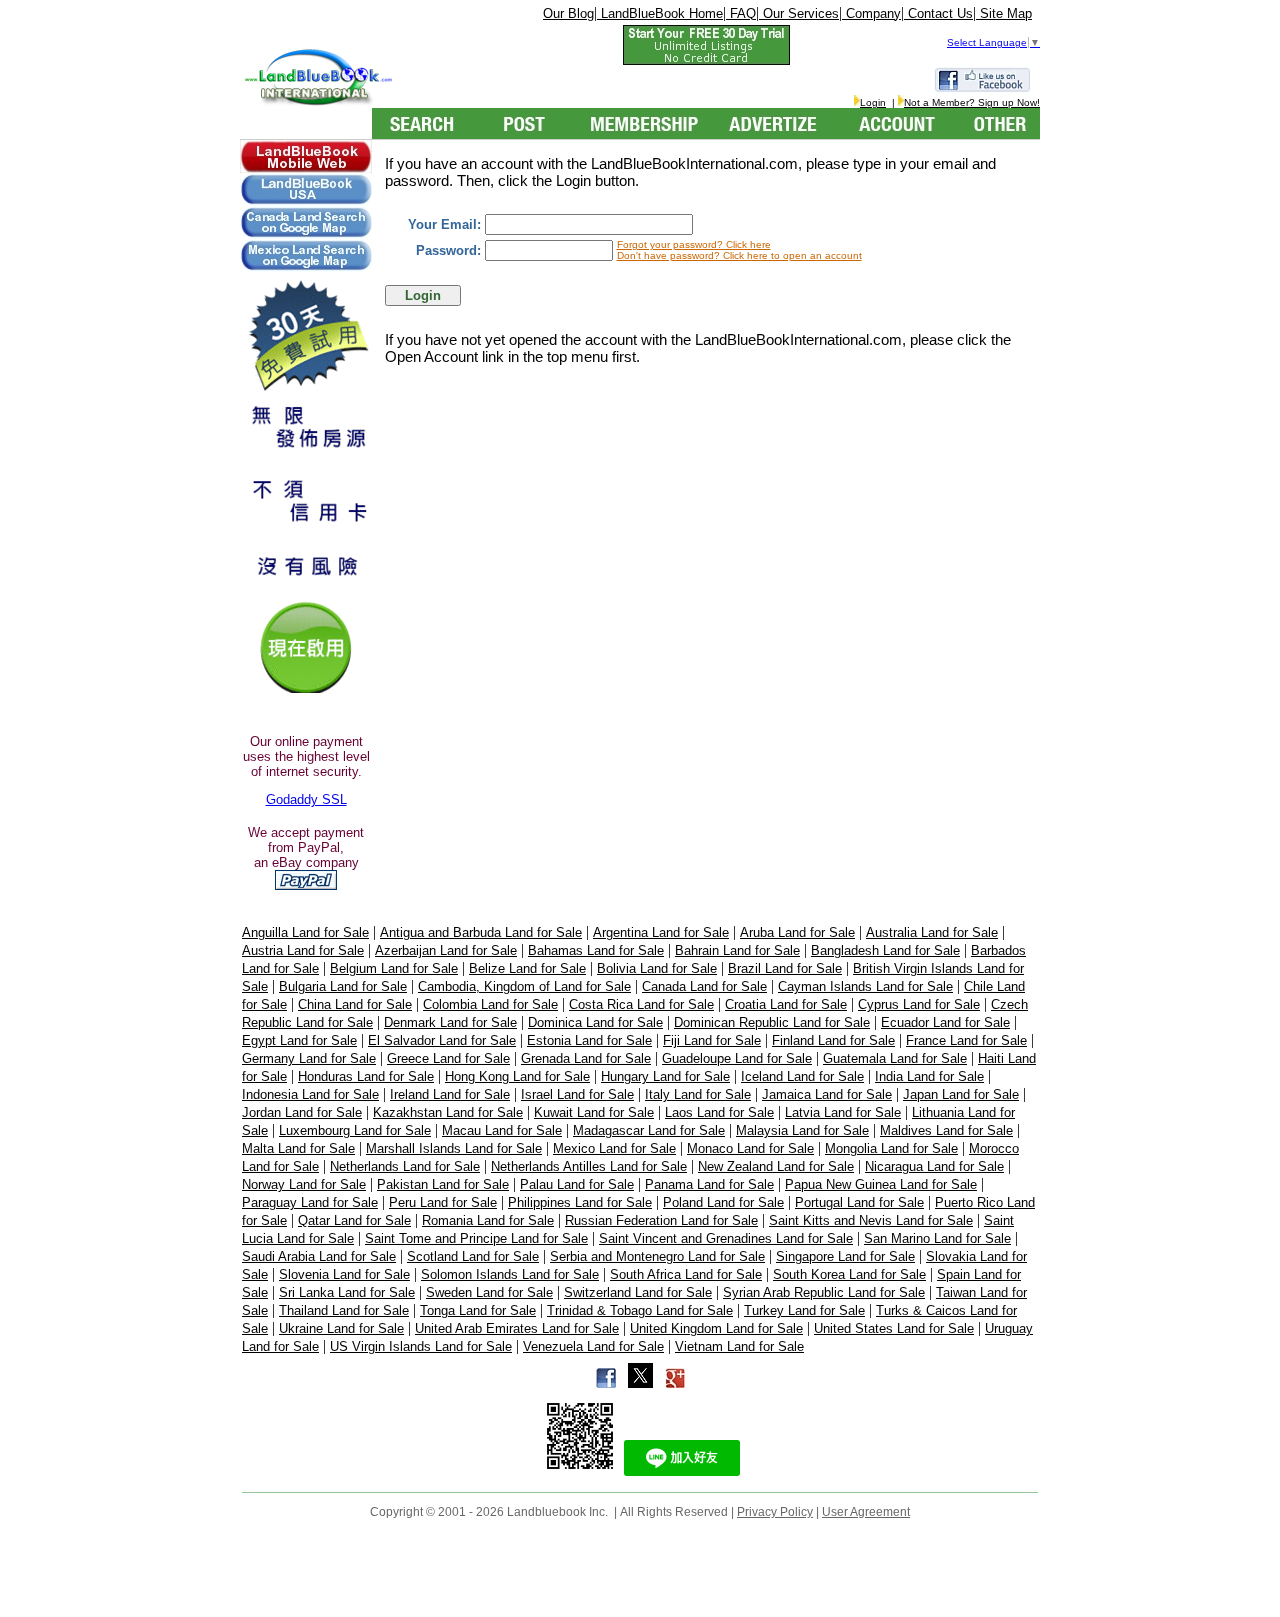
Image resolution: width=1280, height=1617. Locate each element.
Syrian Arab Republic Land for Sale (824, 1292)
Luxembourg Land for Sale (355, 1130)
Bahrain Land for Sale (737, 950)
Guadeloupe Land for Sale (737, 1058)
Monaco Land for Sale (750, 1148)
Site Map (1004, 13)
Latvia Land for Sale (843, 1112)
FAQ (741, 13)
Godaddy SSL (306, 799)
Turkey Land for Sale (804, 1310)
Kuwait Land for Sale (594, 1112)
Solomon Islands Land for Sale (510, 1274)
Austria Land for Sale (303, 950)
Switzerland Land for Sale (638, 1292)
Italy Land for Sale (698, 1094)
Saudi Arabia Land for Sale (319, 1256)
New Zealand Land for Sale (776, 1166)
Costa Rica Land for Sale (641, 1004)
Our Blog (568, 13)
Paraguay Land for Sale (310, 1202)
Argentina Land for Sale (661, 932)
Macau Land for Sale (502, 1130)
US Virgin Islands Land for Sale (421, 1346)
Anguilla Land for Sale (305, 932)
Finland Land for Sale (833, 1040)
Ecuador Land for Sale (945, 1022)
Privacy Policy (775, 1512)
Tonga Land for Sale (478, 1310)
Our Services (799, 13)
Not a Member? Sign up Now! (972, 102)
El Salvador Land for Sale (442, 1040)
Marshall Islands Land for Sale (454, 1148)
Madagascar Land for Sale (649, 1130)
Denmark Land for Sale (450, 1022)
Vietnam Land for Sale (739, 1346)
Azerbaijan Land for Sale (446, 950)
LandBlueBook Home (660, 13)
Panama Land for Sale (709, 1184)
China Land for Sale (355, 1004)
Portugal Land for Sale (859, 1202)
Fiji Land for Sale (712, 1040)
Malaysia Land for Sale (802, 1130)
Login (873, 102)
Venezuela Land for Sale (593, 1346)
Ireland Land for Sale (450, 1094)
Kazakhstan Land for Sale (448, 1112)
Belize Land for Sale (527, 968)
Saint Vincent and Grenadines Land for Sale (726, 1238)
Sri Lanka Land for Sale (347, 1292)
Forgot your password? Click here (694, 244)
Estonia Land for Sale (589, 1040)
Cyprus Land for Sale (919, 1004)
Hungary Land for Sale (665, 1076)
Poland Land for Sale (723, 1202)
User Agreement (866, 1512)
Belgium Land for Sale (394, 968)
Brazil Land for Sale (785, 968)
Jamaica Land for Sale (827, 1094)
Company (871, 13)
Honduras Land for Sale (366, 1076)
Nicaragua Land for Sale (934, 1166)
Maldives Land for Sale (946, 1130)
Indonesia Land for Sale (310, 1094)
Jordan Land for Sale (302, 1112)
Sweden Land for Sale (489, 1292)
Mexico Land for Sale (614, 1148)
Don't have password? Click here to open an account (739, 255)
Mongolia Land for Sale (891, 1148)
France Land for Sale (966, 1040)
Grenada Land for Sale (586, 1058)
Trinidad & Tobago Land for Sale (640, 1310)
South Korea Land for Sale (849, 1274)
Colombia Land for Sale (490, 1004)
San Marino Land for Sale (937, 1238)
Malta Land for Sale (298, 1148)
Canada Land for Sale (704, 986)
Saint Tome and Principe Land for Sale (476, 1238)
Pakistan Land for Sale (443, 1184)
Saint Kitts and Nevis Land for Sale (871, 1220)
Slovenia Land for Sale (344, 1274)
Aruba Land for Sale (797, 932)
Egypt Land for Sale (299, 1040)
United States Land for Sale (894, 1328)
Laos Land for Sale (719, 1112)
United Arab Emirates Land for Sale (517, 1328)
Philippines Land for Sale (580, 1202)
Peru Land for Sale (443, 1202)
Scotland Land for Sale (473, 1256)
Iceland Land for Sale (802, 1076)
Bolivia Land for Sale (657, 968)
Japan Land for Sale (961, 1094)
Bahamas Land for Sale (596, 950)
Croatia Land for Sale (786, 1004)
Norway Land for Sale (304, 1184)
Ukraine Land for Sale (341, 1328)
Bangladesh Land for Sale (885, 950)
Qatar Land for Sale (354, 1220)
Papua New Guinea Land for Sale (881, 1184)
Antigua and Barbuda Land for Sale (481, 932)
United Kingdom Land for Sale (716, 1328)
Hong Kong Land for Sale (517, 1076)
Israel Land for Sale (577, 1094)
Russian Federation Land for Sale (661, 1220)
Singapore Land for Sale (845, 1256)
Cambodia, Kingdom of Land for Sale (524, 986)
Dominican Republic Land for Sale (772, 1022)
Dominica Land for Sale (595, 1022)
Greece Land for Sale (448, 1058)
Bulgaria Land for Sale (343, 986)
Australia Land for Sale (932, 932)
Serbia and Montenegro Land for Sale (657, 1256)
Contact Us (938, 13)
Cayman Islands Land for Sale (865, 986)
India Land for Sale (929, 1076)
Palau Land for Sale (577, 1184)
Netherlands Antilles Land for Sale (589, 1166)
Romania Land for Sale (488, 1220)
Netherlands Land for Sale (405, 1166)
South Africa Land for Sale (686, 1274)
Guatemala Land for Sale (895, 1058)
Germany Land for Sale (309, 1058)
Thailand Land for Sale (344, 1310)
